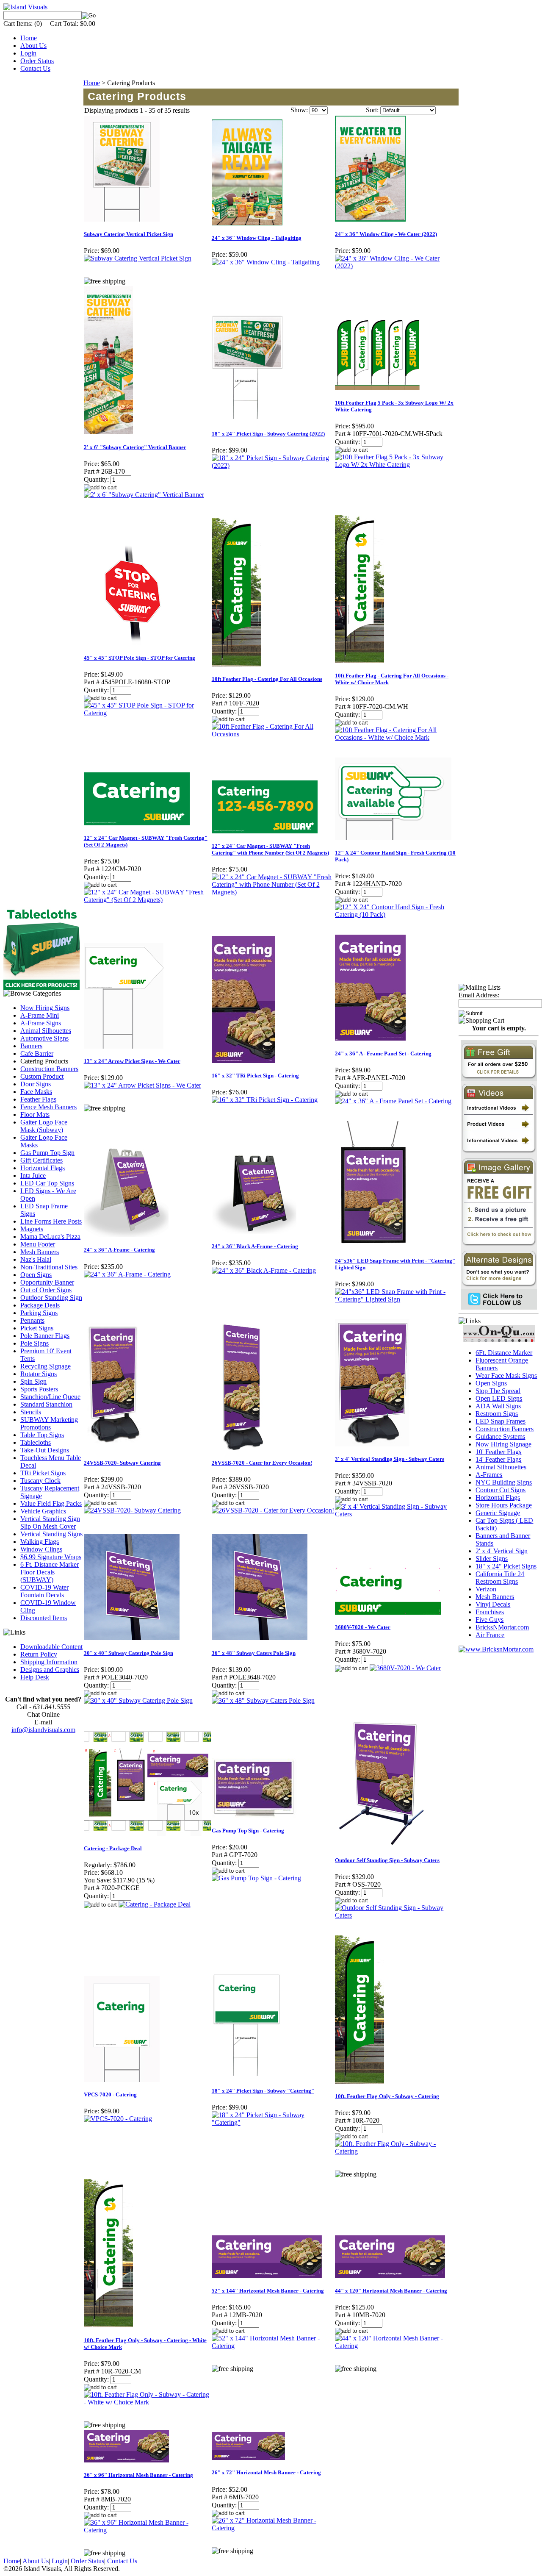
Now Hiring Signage (503, 1444)
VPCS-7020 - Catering (110, 2094)
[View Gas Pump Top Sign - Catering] (256, 1878)
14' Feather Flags (498, 1459)
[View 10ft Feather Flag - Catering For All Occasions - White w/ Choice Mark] (397, 737)
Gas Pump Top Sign (47, 1153)
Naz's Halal (36, 1259)
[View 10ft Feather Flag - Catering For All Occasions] (273, 734)
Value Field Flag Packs (51, 1503)
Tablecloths (36, 1442)
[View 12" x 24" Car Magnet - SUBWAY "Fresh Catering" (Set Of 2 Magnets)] (147, 900)
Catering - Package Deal (113, 1848)
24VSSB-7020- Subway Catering (122, 1463)
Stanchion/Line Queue (50, 1397)
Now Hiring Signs (45, 1008)
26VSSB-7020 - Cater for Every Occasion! (262, 1463)
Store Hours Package (504, 1505)
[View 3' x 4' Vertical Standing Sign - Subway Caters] (397, 1514)
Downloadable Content (51, 1647)
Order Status (37, 61)
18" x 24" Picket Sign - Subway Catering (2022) (268, 434)
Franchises (490, 1612)
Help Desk (35, 1677)
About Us (33, 46)
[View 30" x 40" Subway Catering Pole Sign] (138, 1700)
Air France (490, 1635)
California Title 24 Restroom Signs (500, 1578)
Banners (31, 1046)
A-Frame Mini (40, 1015)
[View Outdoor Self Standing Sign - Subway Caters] (397, 1915)
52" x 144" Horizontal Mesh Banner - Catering (268, 2291)
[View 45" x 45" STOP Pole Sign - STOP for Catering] (147, 713)
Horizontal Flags (43, 1168)
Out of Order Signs (46, 1290)
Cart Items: (18, 24)
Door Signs (36, 1084)
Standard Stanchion (46, 1404)
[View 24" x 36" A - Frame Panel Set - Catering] (393, 1101)
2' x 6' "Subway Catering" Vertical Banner (135, 447)
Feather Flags (38, 1099)
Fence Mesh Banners (48, 1107)
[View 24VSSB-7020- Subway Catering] (132, 1510)
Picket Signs (37, 1328)
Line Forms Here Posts (51, 1221)
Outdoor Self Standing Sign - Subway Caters (387, 1860)
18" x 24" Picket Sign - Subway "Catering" (263, 2091)
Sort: (372, 110)
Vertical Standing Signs (51, 1534)
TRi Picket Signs (43, 1473)
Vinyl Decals (493, 1604)
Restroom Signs (497, 1414)
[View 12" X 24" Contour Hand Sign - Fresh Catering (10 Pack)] (397, 915)
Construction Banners (49, 1069)
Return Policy (39, 1654)
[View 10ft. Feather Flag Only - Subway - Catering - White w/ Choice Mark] (147, 2402)
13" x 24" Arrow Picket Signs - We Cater (132, 1061)
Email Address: (479, 995)
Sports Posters (39, 1389)
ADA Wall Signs (498, 1406)
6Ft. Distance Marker (504, 1353)
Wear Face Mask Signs (506, 1375)
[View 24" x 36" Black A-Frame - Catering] (264, 1270)
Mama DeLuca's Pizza (50, 1237)
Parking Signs (39, 1313)
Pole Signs (35, 1343)
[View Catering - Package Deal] (155, 1904)
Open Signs (36, 1275)
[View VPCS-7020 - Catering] (118, 2119)
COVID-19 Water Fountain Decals (44, 1591)
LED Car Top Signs (47, 1183)
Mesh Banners (40, 1252)
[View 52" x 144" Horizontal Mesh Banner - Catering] (273, 2346)
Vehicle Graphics (43, 1511)
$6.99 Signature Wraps (51, 1557)
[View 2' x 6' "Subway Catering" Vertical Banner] (144, 495)
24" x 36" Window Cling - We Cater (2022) (386, 234)
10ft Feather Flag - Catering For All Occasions (267, 679)
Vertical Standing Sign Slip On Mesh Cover (50, 1523)
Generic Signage (498, 1513)
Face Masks (36, 1092)
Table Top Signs (42, 1435)
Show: (299, 110)
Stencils (31, 1412)
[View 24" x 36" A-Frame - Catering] (127, 1274)
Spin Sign (33, 1381)
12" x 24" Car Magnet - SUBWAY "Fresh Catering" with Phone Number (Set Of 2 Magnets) (270, 849)
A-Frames (489, 1475)
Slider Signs (492, 1559)
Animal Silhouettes (46, 1031)
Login (28, 53)
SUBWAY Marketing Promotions (49, 1423)
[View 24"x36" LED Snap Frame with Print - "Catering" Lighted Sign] (397, 1299)
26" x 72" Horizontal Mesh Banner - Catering (266, 2472)
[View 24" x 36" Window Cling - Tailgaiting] (266, 262)
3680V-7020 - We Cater (363, 1627)
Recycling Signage (46, 1366)
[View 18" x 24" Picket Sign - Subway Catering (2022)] (273, 465)
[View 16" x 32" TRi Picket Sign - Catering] (265, 1100)
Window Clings (41, 1549)
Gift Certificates (41, 1160)
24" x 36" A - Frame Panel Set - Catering (383, 1053)
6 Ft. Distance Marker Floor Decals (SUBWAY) (50, 1572)
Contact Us (35, 68)
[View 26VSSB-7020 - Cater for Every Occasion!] (273, 1510)
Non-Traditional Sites (49, 1267)
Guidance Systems (500, 1437)
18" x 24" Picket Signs (506, 1566)
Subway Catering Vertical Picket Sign (129, 234)
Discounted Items (44, 1618)
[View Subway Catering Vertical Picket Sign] (138, 258)
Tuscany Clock (40, 1481)
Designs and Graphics (50, 1670)
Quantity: (96, 479)
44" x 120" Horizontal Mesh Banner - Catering (391, 2291)
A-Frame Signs (41, 1023)
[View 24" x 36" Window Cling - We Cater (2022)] (397, 266)
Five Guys (489, 1620)
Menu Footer (38, 1244)
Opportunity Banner (47, 1282)
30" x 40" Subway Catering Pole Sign (129, 1653)
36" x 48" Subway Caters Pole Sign (254, 1653)
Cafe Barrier (37, 1053)
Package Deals (40, 1305)
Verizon (486, 1589)
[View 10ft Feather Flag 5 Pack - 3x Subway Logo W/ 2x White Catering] (397, 465)
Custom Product (42, 1076)
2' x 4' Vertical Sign (502, 1551)
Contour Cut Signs (501, 1490)
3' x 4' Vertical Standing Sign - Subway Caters (390, 1459)
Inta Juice (33, 1176)
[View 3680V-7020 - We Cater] (405, 1668)
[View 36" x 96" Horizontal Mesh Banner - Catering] (147, 2530)
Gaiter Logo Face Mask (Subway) (44, 1126)
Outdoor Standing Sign (51, 1298)
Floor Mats (35, 1115)
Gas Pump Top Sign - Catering (248, 1831)
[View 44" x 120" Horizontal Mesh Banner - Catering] (397, 2346)
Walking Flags (40, 1542)
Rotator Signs (39, 1374)
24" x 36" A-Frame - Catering (119, 1250)
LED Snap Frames (501, 1421)
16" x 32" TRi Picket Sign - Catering (255, 1076)
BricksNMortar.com (502, 1627)
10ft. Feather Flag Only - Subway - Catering (387, 2096)
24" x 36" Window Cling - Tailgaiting (257, 238)
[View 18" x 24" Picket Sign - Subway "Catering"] (273, 2122)
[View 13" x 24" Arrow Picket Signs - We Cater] (142, 1085)
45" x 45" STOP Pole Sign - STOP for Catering (140, 658)
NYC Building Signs (504, 1482)
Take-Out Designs (45, 1450)
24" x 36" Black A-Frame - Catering (255, 1246)
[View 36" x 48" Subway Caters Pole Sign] (263, 1700)
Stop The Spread (498, 1391)
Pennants (32, 1320)
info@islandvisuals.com (43, 1730)
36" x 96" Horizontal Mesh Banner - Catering (138, 2475)
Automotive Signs (44, 1038)
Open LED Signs (499, 1398)
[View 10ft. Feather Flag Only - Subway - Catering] (397, 2151)
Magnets (32, 1229)
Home (29, 38)
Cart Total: (64, 24)
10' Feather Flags (498, 1452)
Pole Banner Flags (45, 1336)
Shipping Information (49, 1662)
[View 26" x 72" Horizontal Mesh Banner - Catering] (273, 2528)
